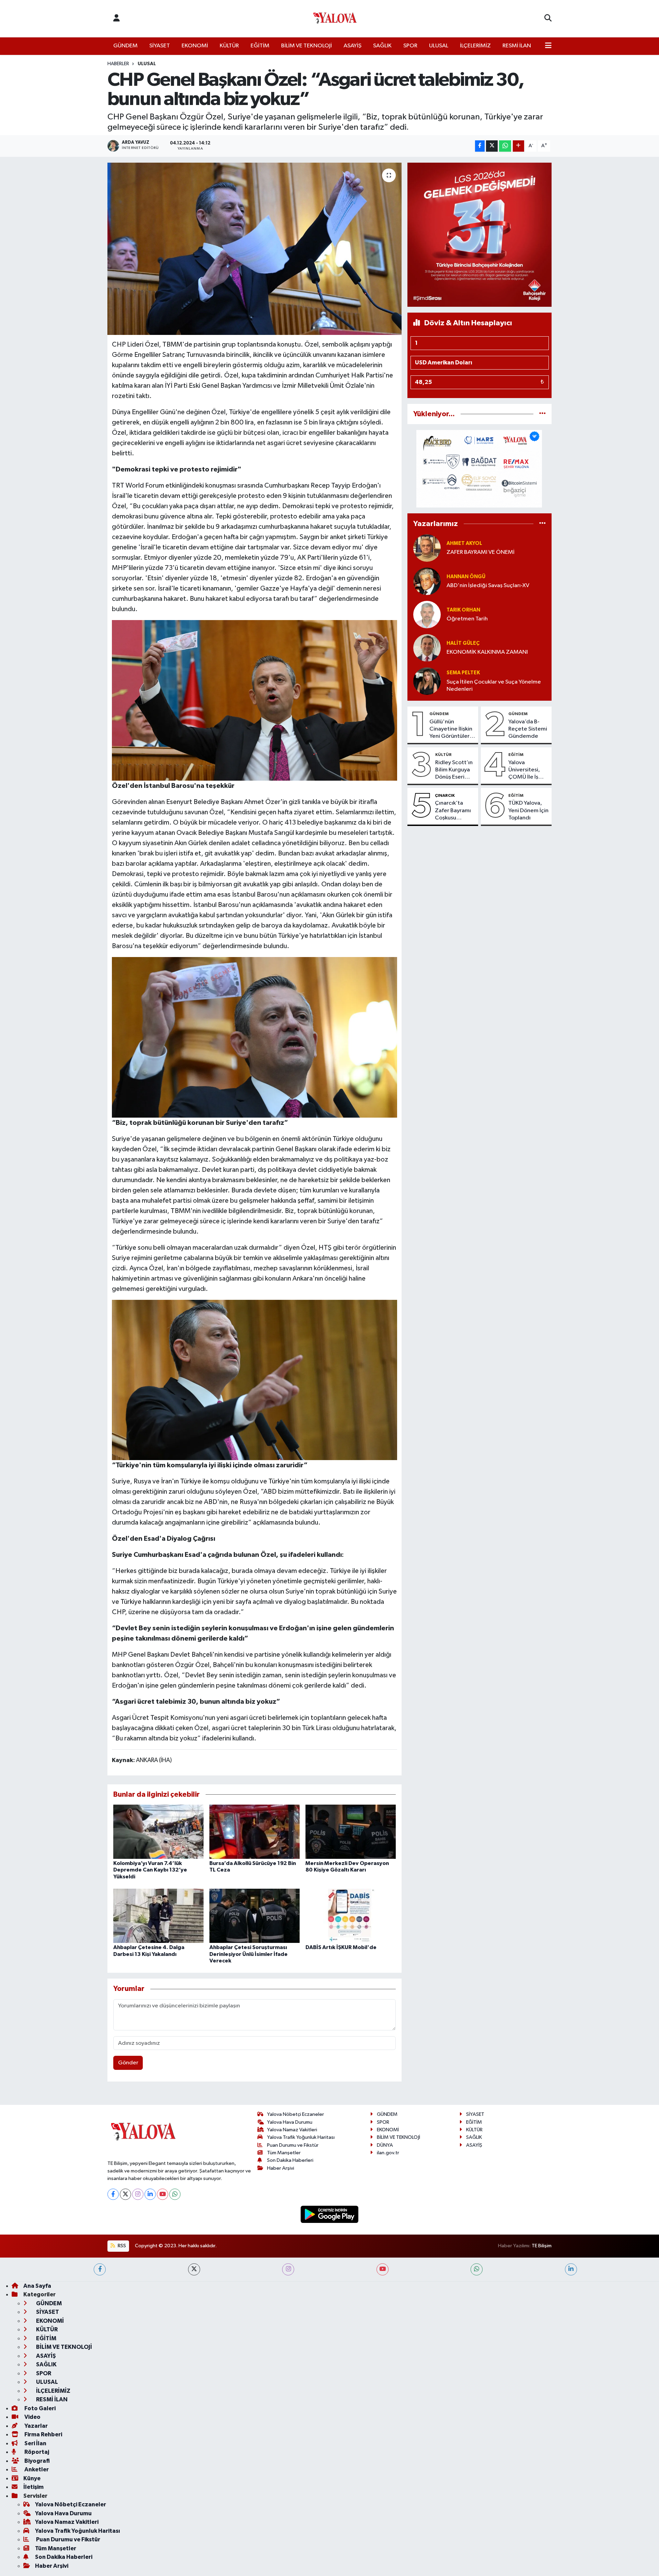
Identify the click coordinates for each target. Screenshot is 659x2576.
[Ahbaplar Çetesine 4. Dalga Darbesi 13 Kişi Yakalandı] (158, 1916)
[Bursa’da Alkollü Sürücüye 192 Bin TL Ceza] (255, 1832)
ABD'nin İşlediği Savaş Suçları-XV (488, 586)
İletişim (33, 2487)
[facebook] (100, 2269)
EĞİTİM (260, 46)
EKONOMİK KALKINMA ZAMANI (487, 652)
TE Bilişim (542, 2246)
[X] (125, 2194)
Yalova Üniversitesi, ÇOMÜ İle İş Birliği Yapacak (527, 770)
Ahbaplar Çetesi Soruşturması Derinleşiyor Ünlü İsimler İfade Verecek (248, 1954)
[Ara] (548, 19)
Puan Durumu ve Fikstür (293, 2145)
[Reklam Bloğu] (479, 235)
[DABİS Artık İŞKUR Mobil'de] (351, 1916)
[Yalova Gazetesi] (335, 19)
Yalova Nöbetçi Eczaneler (296, 2114)
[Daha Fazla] (518, 146)
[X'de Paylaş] (492, 146)
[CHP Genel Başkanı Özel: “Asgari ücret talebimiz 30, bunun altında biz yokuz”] (255, 249)
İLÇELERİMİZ (475, 46)
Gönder (128, 2063)
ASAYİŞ (352, 46)
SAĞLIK (382, 46)
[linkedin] (571, 2269)
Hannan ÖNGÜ (466, 577)
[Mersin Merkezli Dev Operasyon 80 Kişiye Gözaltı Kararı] (351, 1832)
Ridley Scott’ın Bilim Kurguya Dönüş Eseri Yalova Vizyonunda (454, 770)
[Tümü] (542, 414)
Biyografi (37, 2461)
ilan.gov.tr (388, 2153)
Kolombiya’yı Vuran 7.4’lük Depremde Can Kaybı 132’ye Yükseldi (150, 1870)
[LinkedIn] (150, 2194)
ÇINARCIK (445, 795)
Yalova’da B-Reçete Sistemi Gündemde (528, 729)
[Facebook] (113, 2194)
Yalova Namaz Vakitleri (292, 2130)
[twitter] (194, 2269)
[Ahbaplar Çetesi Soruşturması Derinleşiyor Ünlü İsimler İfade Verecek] (255, 1916)
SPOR (410, 46)
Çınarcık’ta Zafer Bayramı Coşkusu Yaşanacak (453, 811)
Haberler (118, 64)
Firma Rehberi (43, 2434)
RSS (121, 2246)
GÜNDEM (125, 46)
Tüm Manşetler (284, 2153)
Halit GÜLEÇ (463, 643)
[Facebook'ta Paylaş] (480, 146)
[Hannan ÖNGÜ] (427, 581)
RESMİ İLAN (517, 46)
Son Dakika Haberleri (290, 2160)
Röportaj (36, 2452)
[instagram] (288, 2269)
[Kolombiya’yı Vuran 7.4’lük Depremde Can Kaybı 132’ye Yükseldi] (158, 1832)
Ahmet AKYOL (464, 543)
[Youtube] (163, 2194)
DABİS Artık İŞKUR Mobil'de (341, 1947)
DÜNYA (385, 2145)
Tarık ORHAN (463, 610)
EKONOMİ (195, 46)
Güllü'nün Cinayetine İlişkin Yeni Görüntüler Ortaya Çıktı (451, 730)
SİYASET (160, 46)
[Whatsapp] (175, 2194)
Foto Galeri (39, 2408)
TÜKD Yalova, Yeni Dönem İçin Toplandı (528, 811)
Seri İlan (35, 2443)
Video (32, 2417)
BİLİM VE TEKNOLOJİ (307, 46)
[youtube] (383, 2269)
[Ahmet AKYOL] (427, 548)
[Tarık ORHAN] (427, 614)
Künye (32, 2478)
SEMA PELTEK (463, 673)
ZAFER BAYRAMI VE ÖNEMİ (481, 552)
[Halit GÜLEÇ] (427, 648)
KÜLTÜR (229, 46)
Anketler (36, 2469)
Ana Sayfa (37, 2286)
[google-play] (330, 2214)
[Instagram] (138, 2194)
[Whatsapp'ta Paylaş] (505, 146)
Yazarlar (36, 2426)
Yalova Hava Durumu (290, 2122)
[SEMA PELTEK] (427, 681)
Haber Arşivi (281, 2168)
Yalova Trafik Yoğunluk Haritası (301, 2137)
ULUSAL (439, 46)
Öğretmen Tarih (467, 619)
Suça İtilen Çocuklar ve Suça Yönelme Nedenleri (494, 686)
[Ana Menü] (548, 46)
